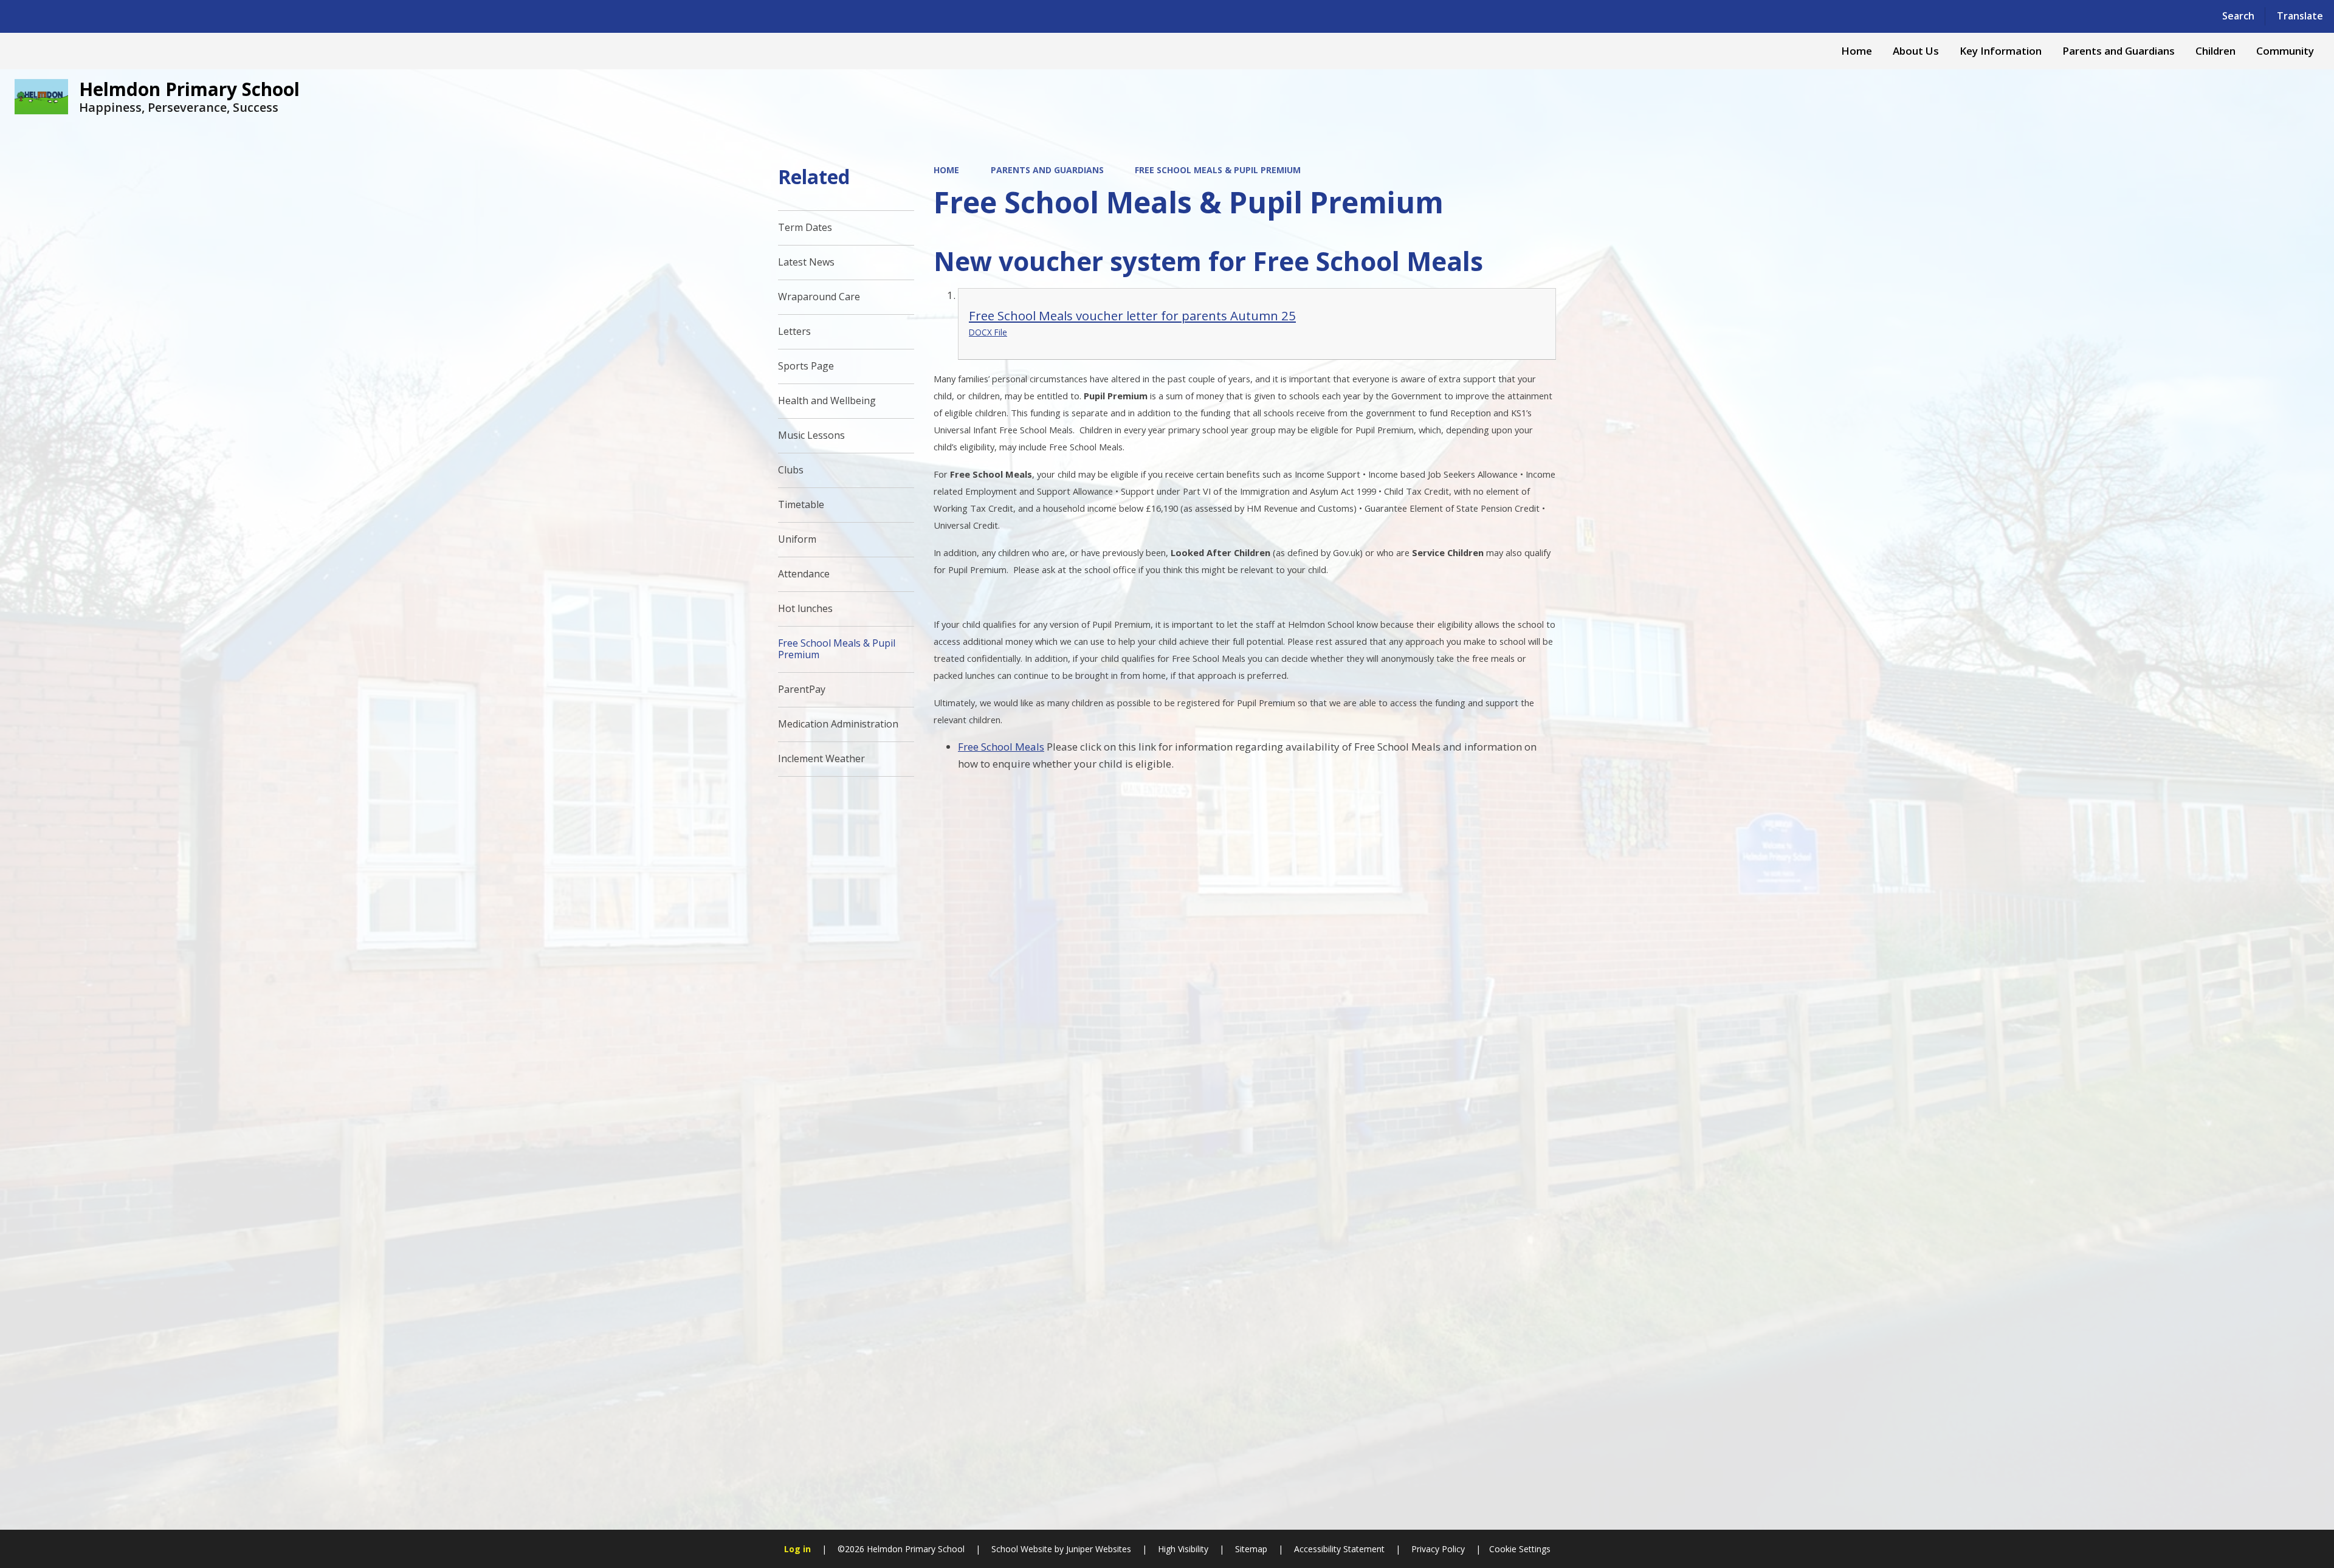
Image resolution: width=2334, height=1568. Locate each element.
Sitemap (1251, 1549)
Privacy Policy (1438, 1549)
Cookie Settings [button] (1520, 1549)
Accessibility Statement (1339, 1549)
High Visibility (1183, 1549)
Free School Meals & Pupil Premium (1218, 170)
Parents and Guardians (1047, 170)
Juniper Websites (1097, 1549)
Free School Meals (1001, 747)
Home (946, 170)
